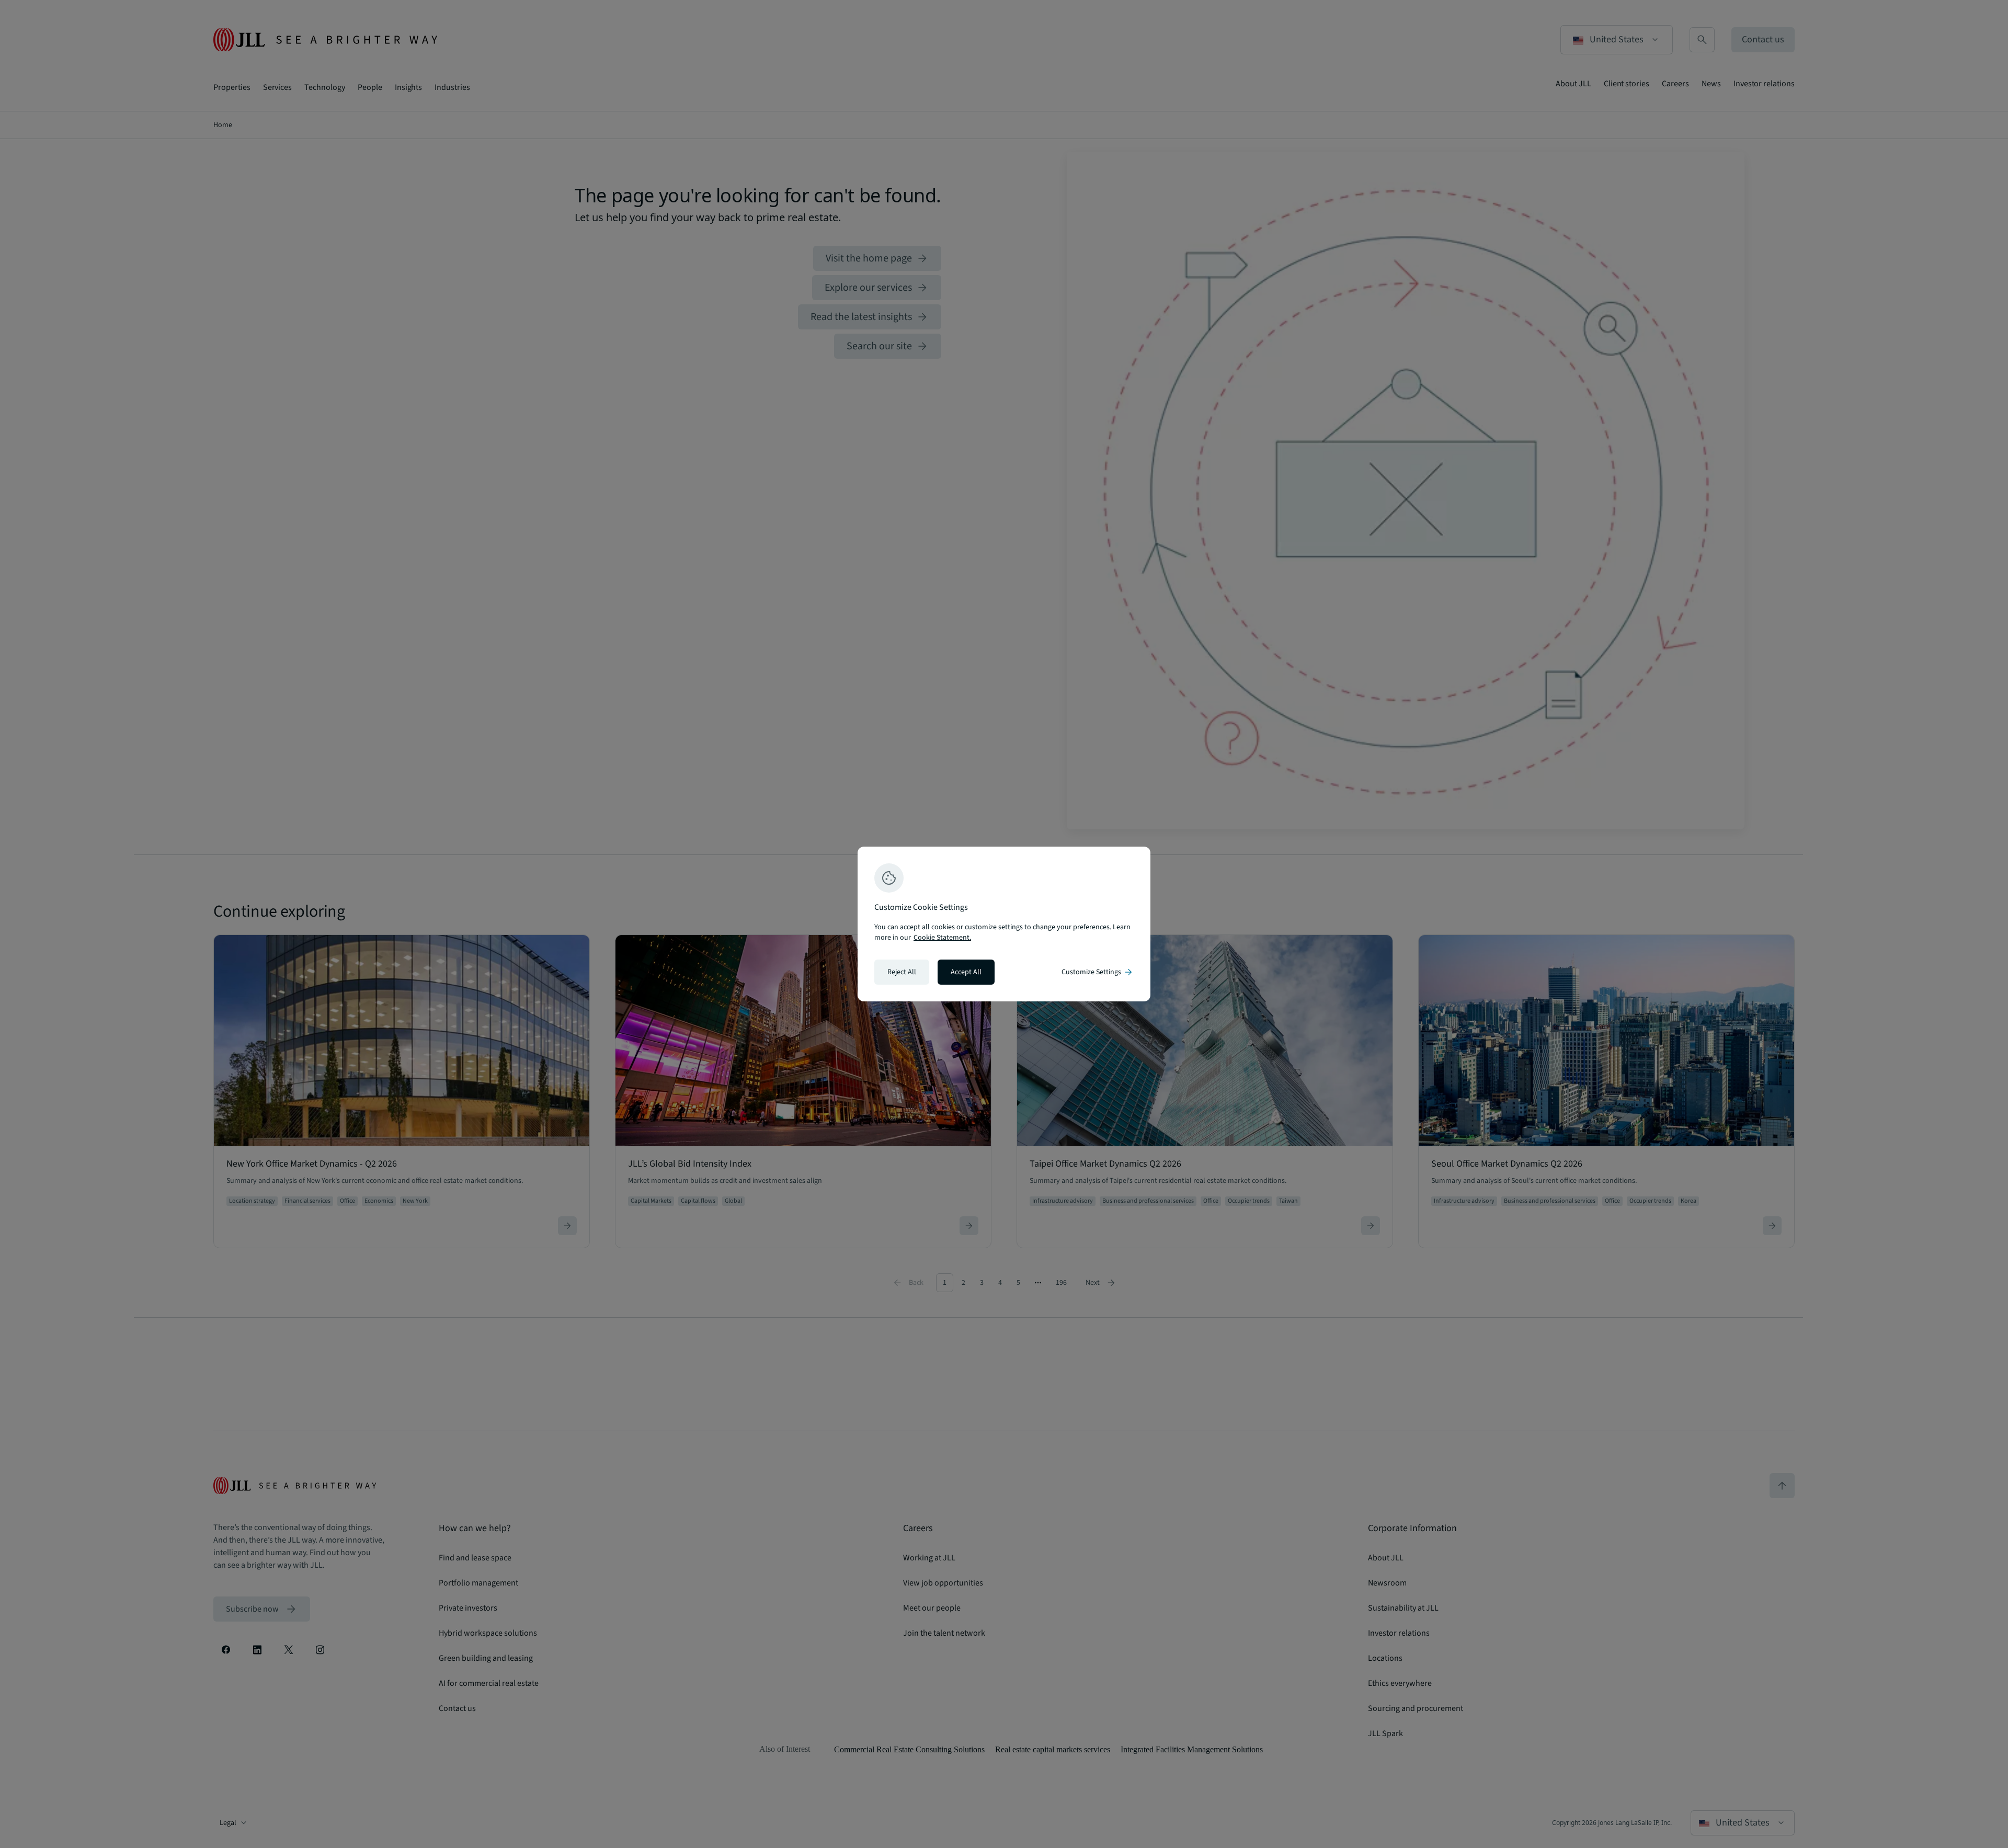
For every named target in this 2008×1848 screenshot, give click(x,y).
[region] (1004, 924)
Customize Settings (1098, 972)
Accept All (966, 972)
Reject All (902, 972)
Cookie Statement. (942, 938)
